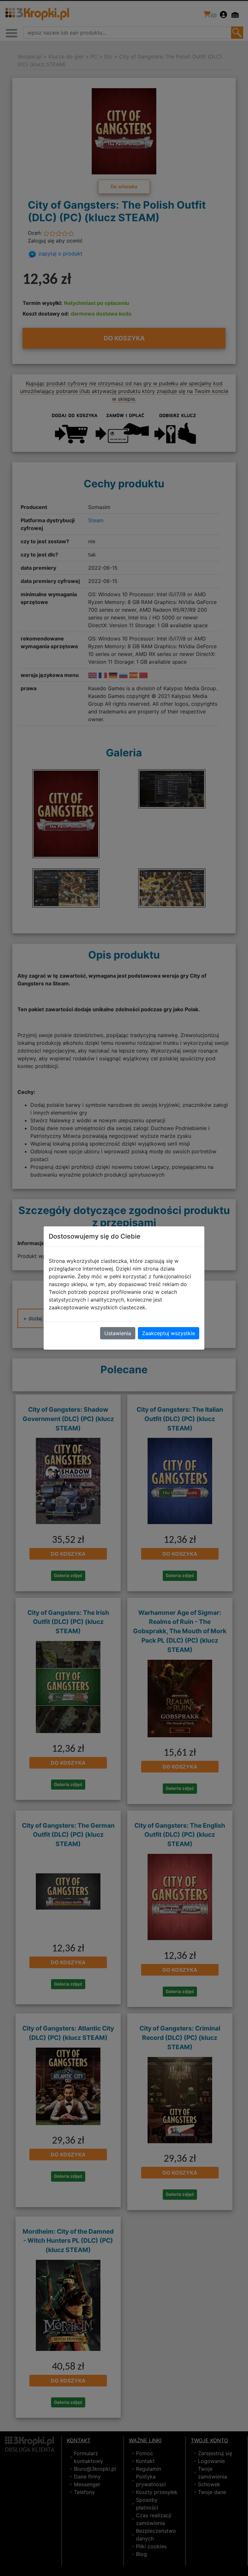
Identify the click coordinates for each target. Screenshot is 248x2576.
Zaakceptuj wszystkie (169, 1333)
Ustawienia (118, 1333)
